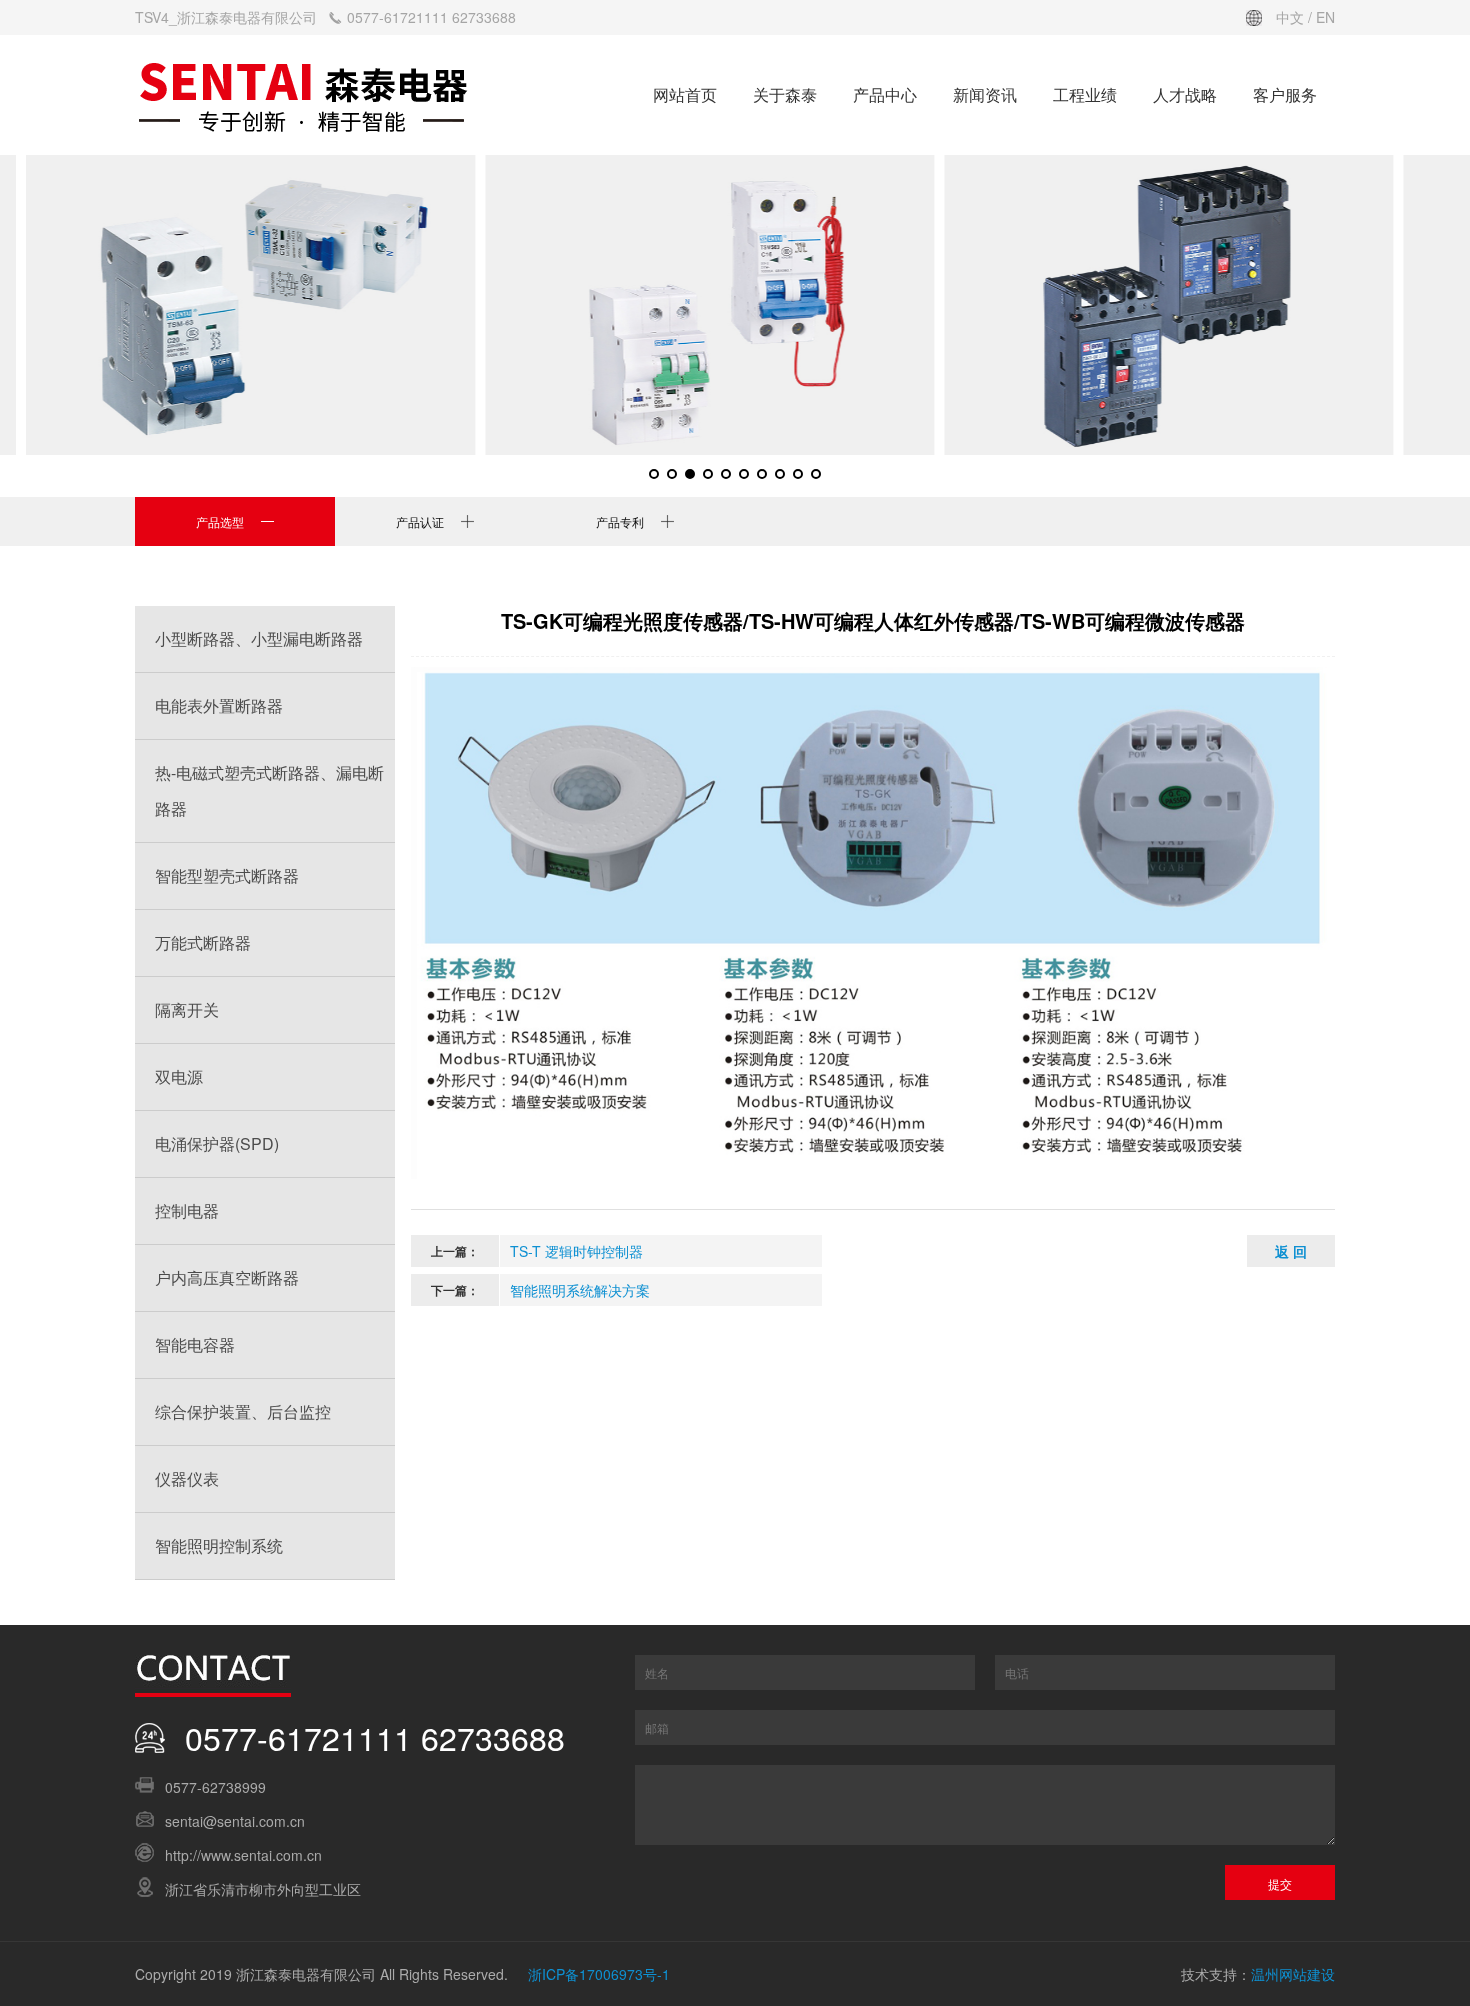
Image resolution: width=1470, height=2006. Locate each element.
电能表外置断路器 (219, 705)
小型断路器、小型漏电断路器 (259, 638)
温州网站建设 (1293, 1974)
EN (1325, 17)
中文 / (1296, 17)
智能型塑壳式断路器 (227, 875)
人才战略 (1185, 94)
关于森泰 (785, 94)
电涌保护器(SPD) (217, 1143)
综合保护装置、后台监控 (243, 1411)
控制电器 (187, 1210)
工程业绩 (1085, 94)
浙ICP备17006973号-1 (599, 1974)
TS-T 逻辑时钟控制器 (576, 1251)
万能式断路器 (203, 942)
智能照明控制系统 (219, 1545)
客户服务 (1285, 94)
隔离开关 (187, 1009)
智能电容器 (195, 1344)
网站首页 (685, 94)
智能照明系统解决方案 (580, 1290)
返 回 (1291, 1251)
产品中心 (885, 94)
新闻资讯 (985, 94)
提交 (1280, 1883)
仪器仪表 (187, 1478)
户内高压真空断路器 (227, 1277)
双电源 (179, 1076)
